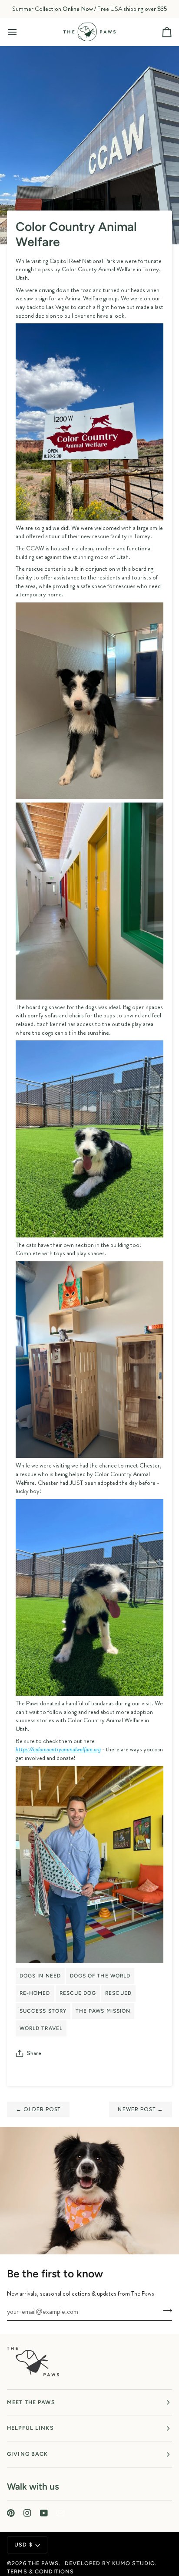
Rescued (118, 1993)
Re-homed (35, 1993)
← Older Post (38, 2109)
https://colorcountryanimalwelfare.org (58, 1749)
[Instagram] (27, 2513)
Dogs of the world (100, 1976)
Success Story (43, 2011)
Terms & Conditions (40, 2571)
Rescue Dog (78, 1993)
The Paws (43, 2563)
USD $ (23, 2545)
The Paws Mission (103, 2011)
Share (34, 2053)
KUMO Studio (134, 2563)
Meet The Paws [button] (31, 2402)
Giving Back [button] (27, 2454)
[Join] (165, 2310)
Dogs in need (40, 1976)
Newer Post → (141, 2109)
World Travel (41, 2028)
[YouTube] (44, 2513)
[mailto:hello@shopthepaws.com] (60, 2513)
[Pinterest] (11, 2513)
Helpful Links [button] (30, 2428)
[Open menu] (20, 32)
